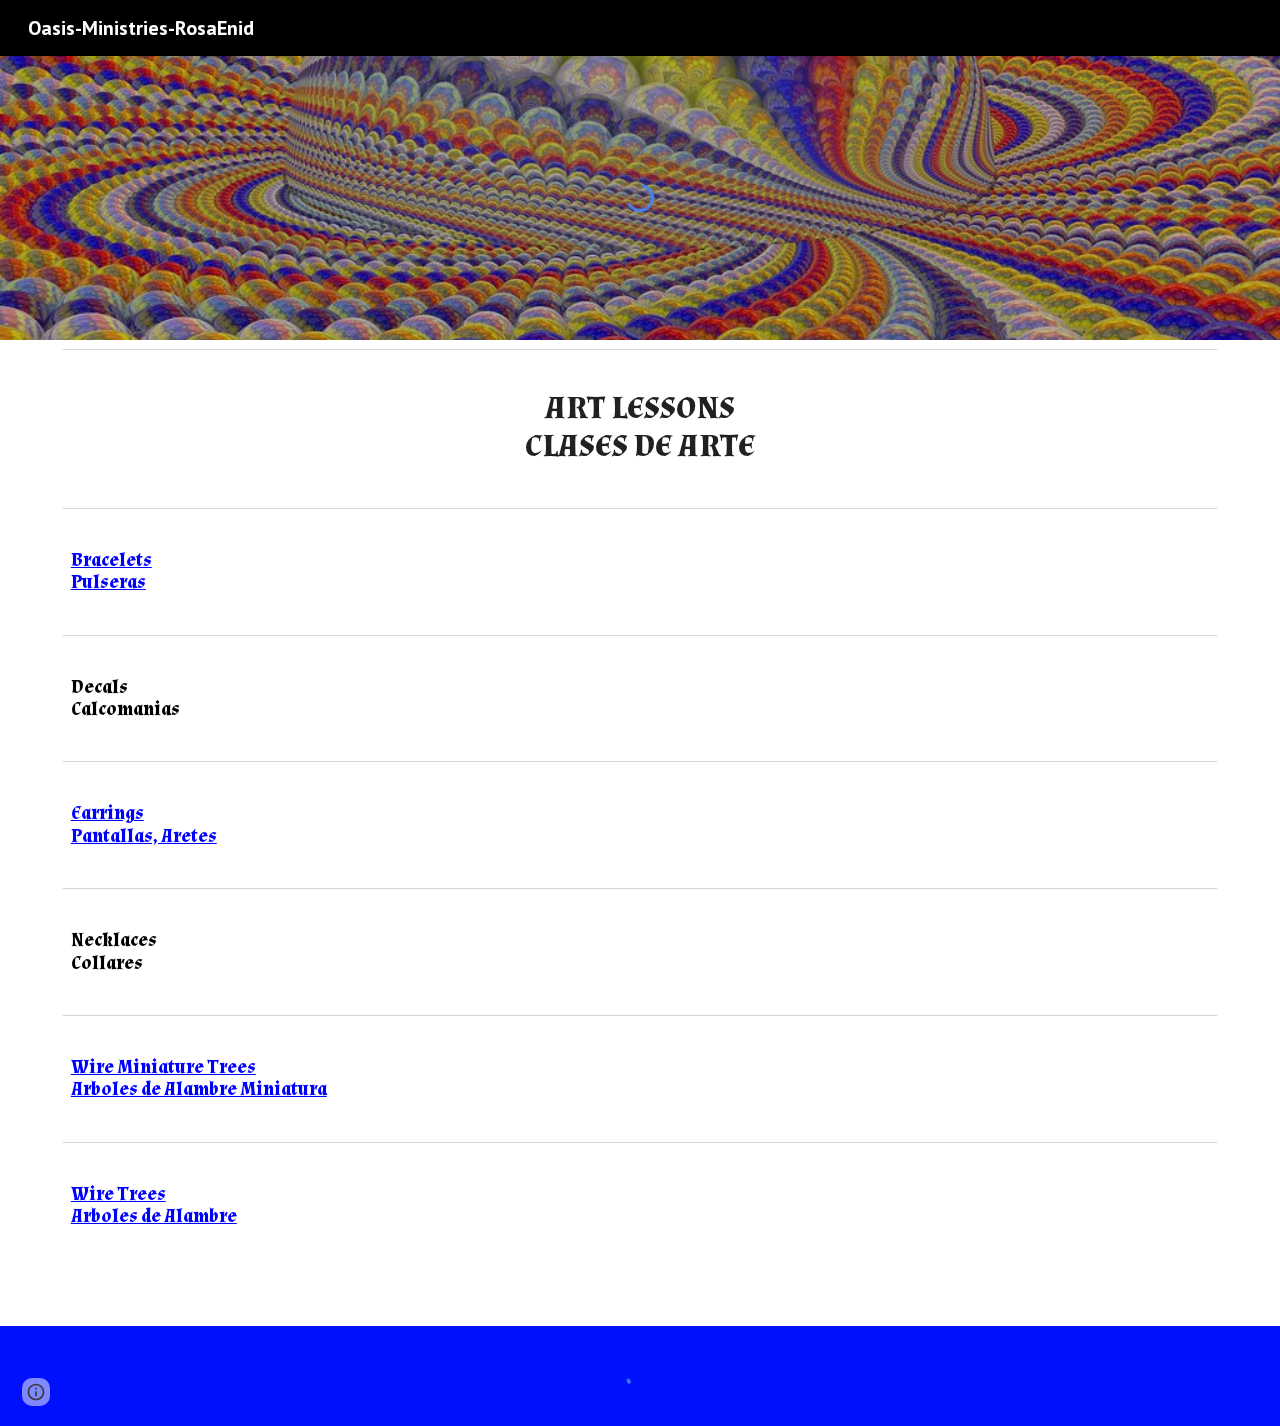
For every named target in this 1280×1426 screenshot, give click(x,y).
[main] (640, 428)
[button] (36, 1392)
